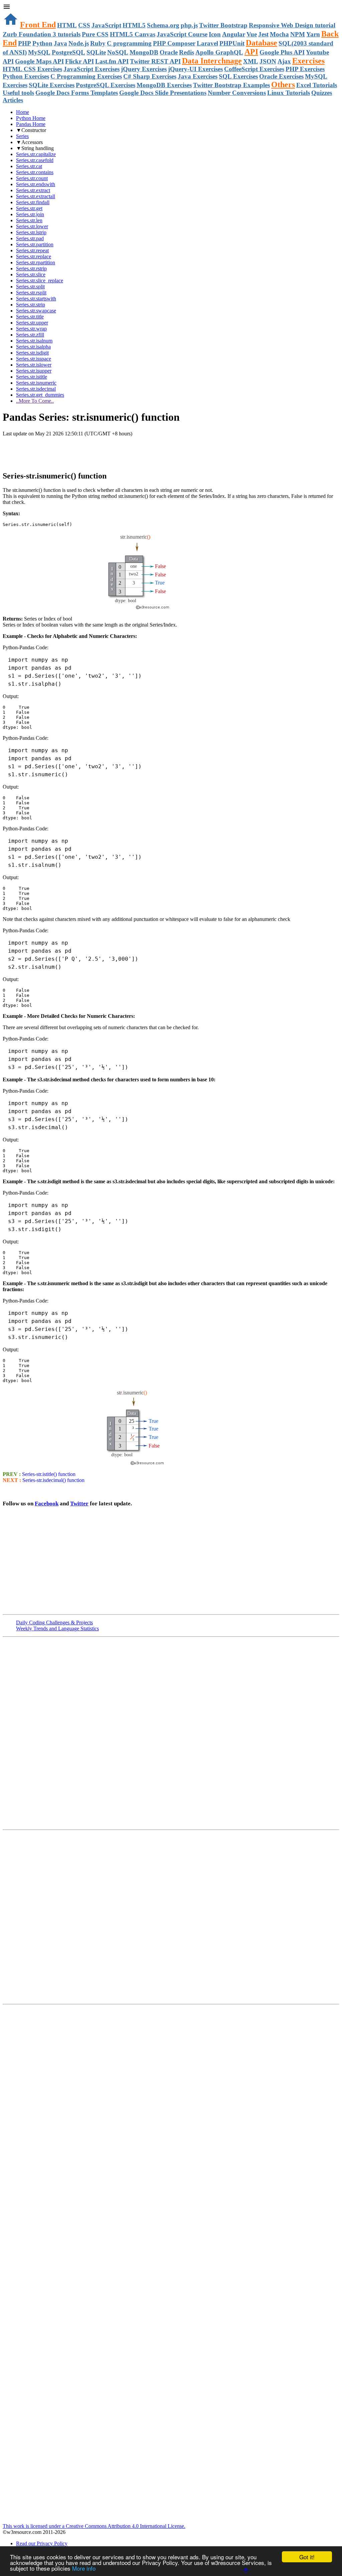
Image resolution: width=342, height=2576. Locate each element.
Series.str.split (30, 287)
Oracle (169, 52)
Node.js (79, 43)
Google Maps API (39, 61)
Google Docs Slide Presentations (163, 93)
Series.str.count (32, 178)
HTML (67, 25)
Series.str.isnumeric (36, 383)
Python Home (31, 118)
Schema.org (163, 25)
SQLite (96, 52)
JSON (268, 61)
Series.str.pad (30, 238)
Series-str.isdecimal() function (53, 1480)
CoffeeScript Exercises (254, 69)
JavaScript (106, 25)
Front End (38, 25)
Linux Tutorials (289, 93)
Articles (13, 100)
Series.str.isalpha (33, 347)
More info (84, 2568)
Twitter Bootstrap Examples (231, 85)
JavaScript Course (182, 34)
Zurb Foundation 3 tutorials (42, 34)
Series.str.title (30, 317)
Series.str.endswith (36, 184)
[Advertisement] (81, 450)
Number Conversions (237, 93)
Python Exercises (26, 76)
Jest (263, 34)
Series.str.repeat (32, 250)
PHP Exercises (305, 69)
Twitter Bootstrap (223, 25)
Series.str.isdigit (32, 353)
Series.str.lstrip (31, 232)
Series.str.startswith (36, 299)
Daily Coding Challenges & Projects (54, 1622)
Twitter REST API (155, 61)
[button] (171, 7)
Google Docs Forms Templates (77, 93)
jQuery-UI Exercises (195, 69)
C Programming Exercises (86, 76)
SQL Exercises (238, 76)
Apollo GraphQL (219, 52)
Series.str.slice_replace (40, 281)
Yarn (313, 34)
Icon (215, 34)
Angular (234, 34)
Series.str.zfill (30, 335)
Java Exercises (198, 76)
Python (42, 43)
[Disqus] (171, 1916)
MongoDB (144, 52)
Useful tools (18, 93)
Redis (187, 52)
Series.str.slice (31, 275)
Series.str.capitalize (36, 154)
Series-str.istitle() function (48, 1474)
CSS (84, 25)
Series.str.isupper (34, 371)
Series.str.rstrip (31, 268)
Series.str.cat (29, 166)
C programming (129, 43)
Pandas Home (31, 124)
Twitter (79, 1504)
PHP (25, 43)
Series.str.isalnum (34, 341)
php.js (189, 25)
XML (251, 61)
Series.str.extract (33, 190)
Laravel (207, 43)
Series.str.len (29, 220)
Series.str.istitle (32, 377)
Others (283, 85)
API (251, 52)
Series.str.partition (35, 244)
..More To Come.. (35, 401)
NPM (298, 34)
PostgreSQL (68, 52)
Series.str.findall (33, 202)
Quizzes (322, 93)
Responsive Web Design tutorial (292, 25)
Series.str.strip (31, 305)
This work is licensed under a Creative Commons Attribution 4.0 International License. (94, 2526)
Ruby (98, 43)
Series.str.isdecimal (36, 389)
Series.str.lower (32, 226)
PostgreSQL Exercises (106, 85)
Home (23, 112)
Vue (252, 34)
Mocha (279, 34)
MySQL (39, 52)
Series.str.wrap (31, 329)
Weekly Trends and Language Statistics (57, 1629)
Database (262, 43)
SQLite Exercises (52, 85)
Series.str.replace (34, 256)
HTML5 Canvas (133, 34)
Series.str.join (30, 214)
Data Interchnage (212, 61)
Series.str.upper (32, 323)
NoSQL (118, 52)
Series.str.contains (35, 172)
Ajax (284, 61)
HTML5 (134, 25)
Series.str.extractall (36, 196)
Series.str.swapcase (36, 311)
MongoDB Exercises (164, 85)
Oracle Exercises (281, 76)
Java (60, 43)
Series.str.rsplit (31, 293)
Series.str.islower (34, 365)
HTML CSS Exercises (32, 69)
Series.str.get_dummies (40, 395)
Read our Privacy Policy (42, 2543)
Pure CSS (95, 34)
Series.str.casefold (35, 160)
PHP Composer (174, 43)
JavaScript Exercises (92, 69)
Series (22, 136)
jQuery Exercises (144, 69)
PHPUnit (232, 43)
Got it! (307, 2557)
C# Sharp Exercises (150, 76)
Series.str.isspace (34, 359)
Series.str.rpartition (36, 262)
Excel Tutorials (317, 85)
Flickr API (79, 61)
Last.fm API (112, 61)
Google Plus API (282, 52)
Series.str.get (29, 208)
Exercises (308, 61)
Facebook (47, 1504)
